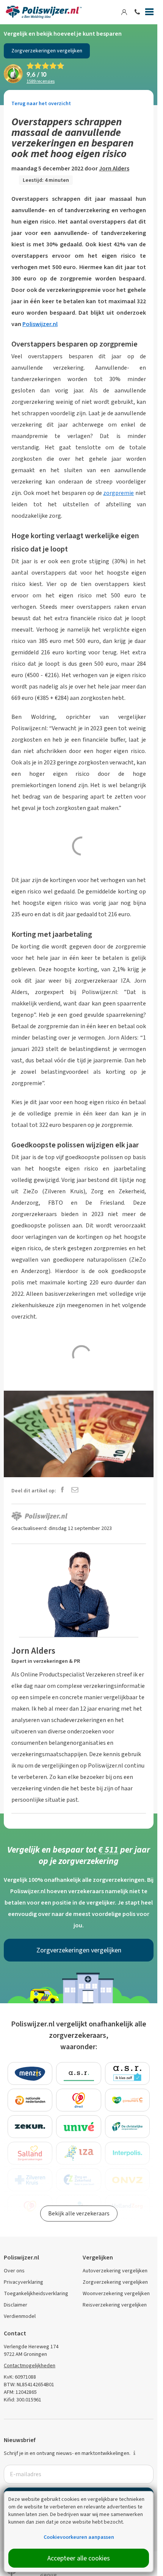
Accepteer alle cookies (79, 2558)
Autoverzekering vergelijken (115, 2271)
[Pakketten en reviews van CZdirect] (79, 2100)
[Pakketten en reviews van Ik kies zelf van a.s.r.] (128, 2073)
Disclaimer (16, 2305)
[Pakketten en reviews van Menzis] (30, 2073)
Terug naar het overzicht (41, 103)
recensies (41, 81)
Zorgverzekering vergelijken (115, 2282)
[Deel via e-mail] (75, 1490)
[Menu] (149, 13)
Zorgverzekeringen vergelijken (47, 51)
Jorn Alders (114, 168)
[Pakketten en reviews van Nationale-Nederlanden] (30, 2100)
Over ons (14, 2271)
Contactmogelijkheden (30, 2366)
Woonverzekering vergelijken (116, 2293)
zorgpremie (118, 493)
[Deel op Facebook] (62, 1490)
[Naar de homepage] (44, 12)
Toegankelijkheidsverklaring (36, 2293)
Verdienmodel (20, 2316)
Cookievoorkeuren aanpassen (79, 2537)
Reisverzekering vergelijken (115, 2305)
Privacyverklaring (24, 2282)
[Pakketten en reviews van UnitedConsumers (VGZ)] (128, 2100)
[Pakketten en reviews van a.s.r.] (79, 2073)
